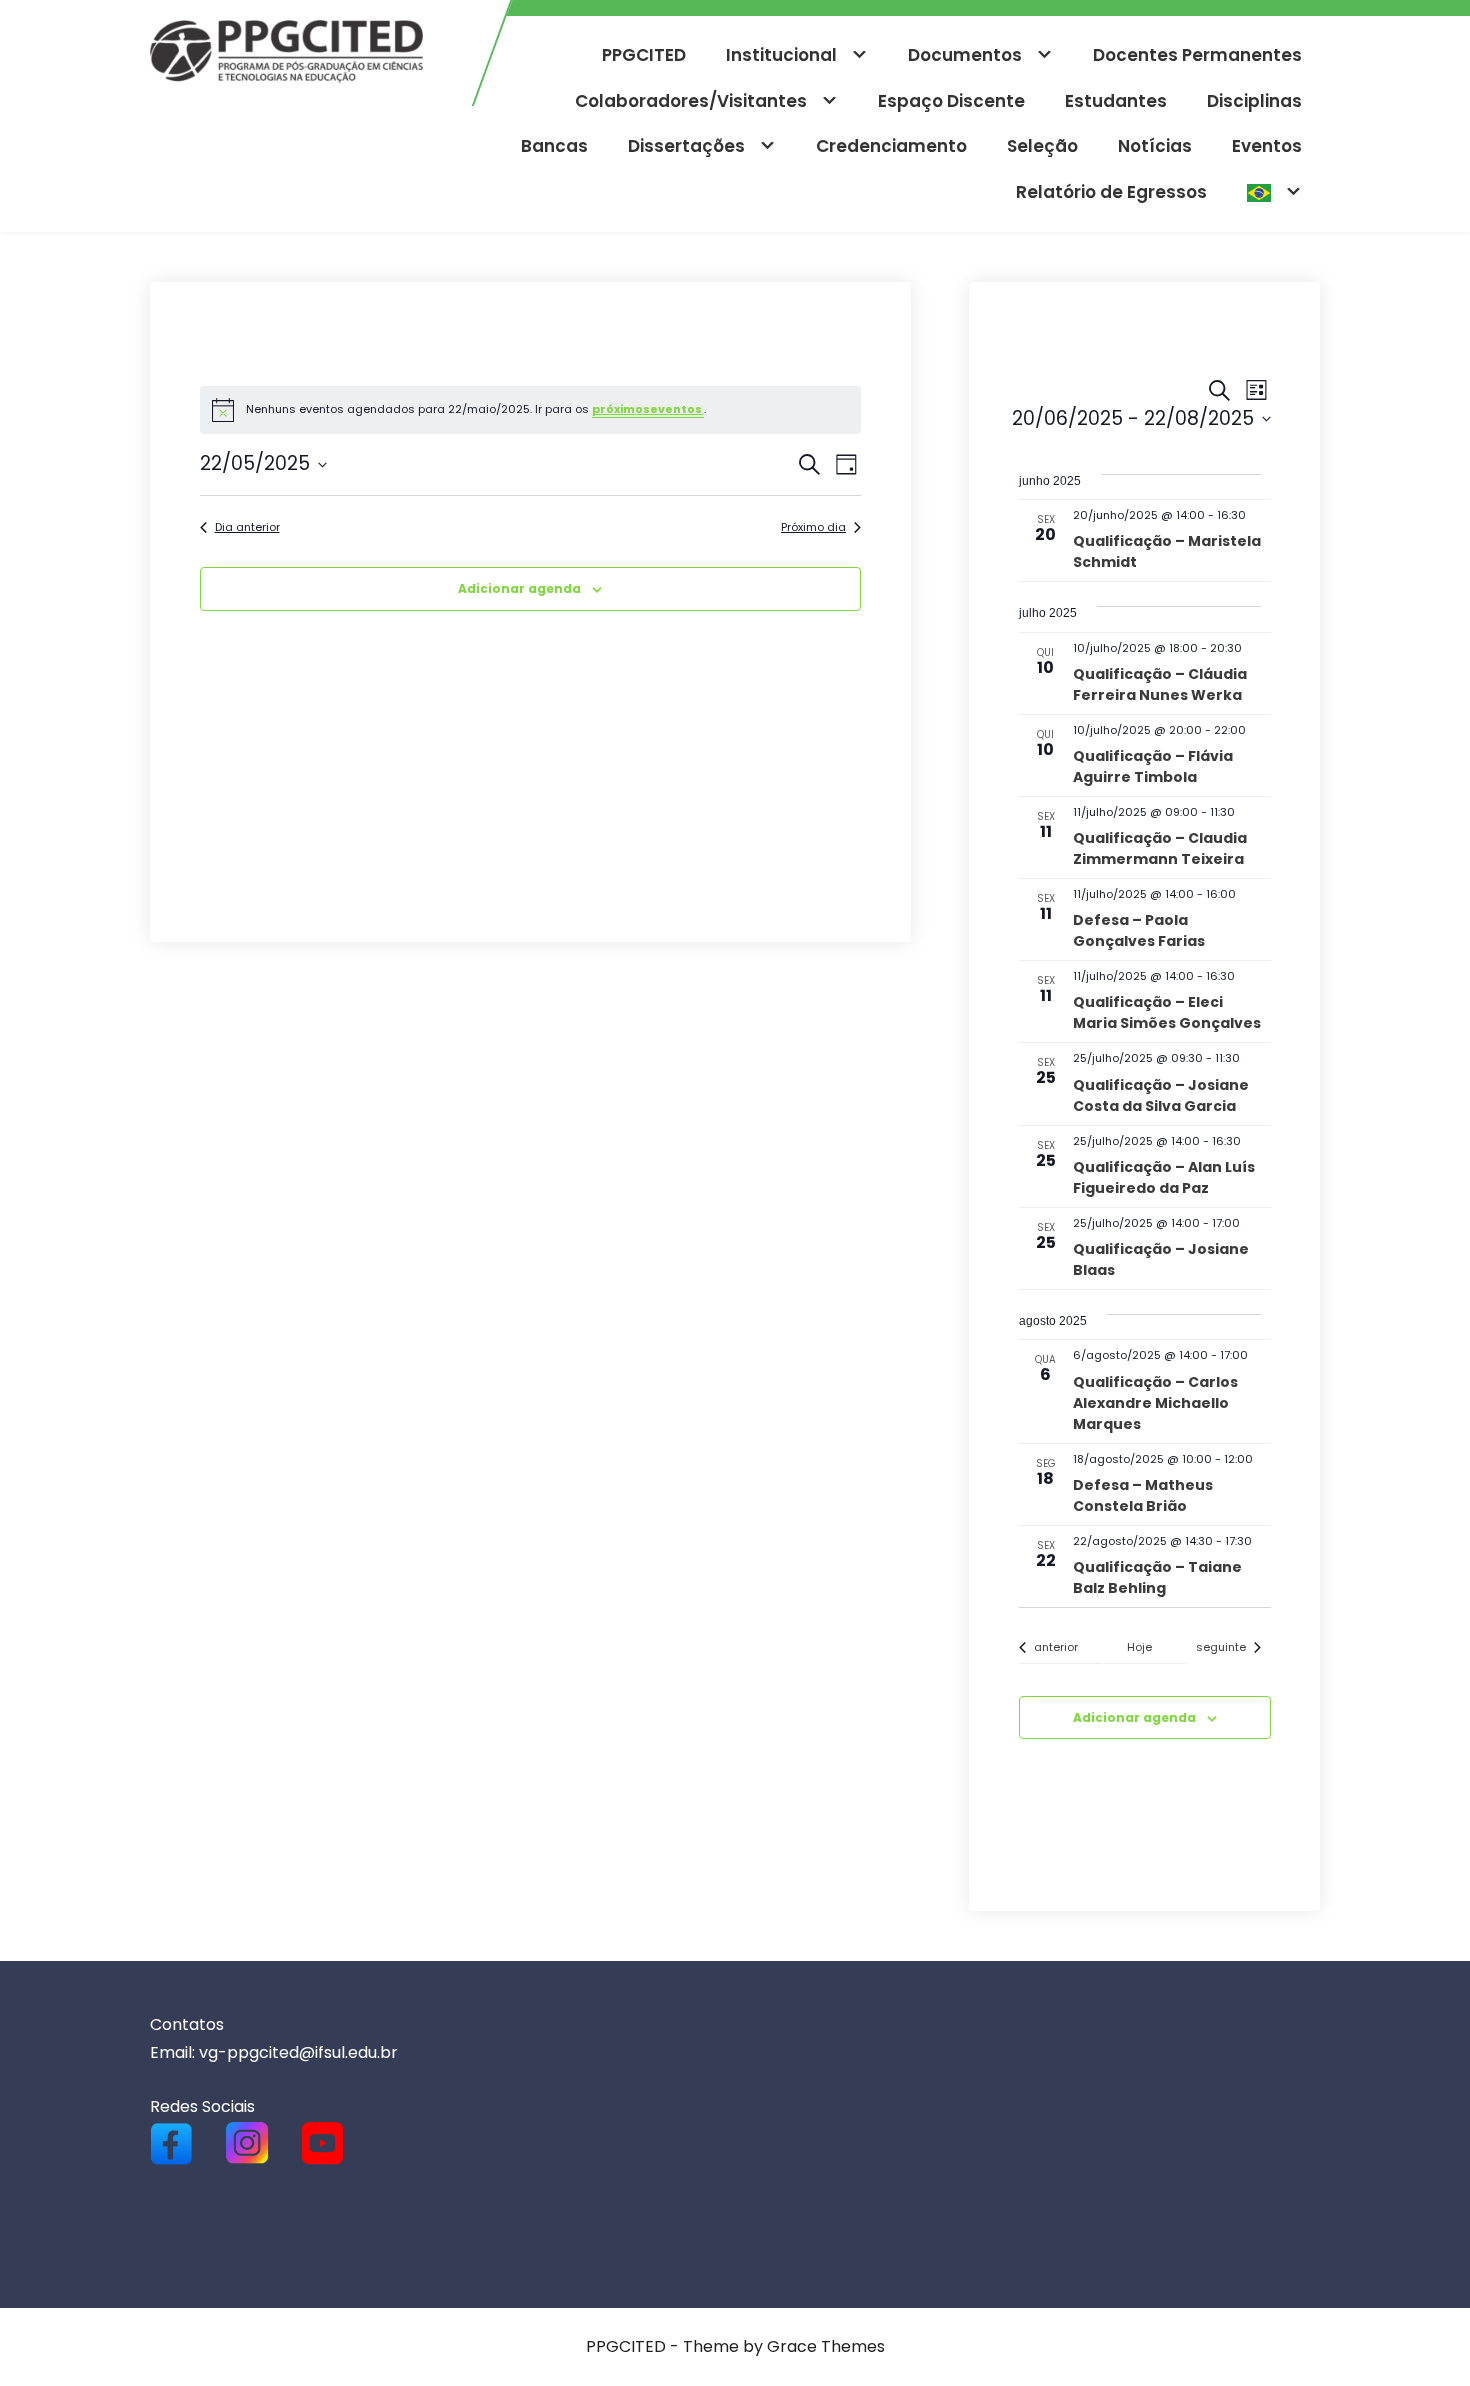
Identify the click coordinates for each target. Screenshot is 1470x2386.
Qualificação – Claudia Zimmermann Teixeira (1160, 848)
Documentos (965, 55)
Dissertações (686, 146)
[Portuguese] (1274, 193)
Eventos (1267, 146)
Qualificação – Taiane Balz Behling (1157, 1577)
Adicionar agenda (519, 588)
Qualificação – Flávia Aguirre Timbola (1153, 766)
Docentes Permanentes (1197, 55)
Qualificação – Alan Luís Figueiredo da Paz (1164, 1177)
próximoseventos (648, 409)
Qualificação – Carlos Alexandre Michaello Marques (1155, 1403)
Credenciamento (891, 146)
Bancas (554, 146)
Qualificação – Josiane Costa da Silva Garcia (1161, 1095)
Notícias (1155, 146)
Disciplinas (1254, 101)
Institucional (781, 55)
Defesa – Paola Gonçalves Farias (1139, 930)
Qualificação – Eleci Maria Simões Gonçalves (1167, 1012)
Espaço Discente (951, 101)
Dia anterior (247, 527)
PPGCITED (644, 55)
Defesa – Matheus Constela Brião (1143, 1495)
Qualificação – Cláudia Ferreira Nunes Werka (1160, 684)
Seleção (1042, 146)
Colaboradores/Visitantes (691, 101)
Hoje (1139, 1647)
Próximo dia (813, 527)
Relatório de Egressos (1111, 192)
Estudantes (1116, 101)
